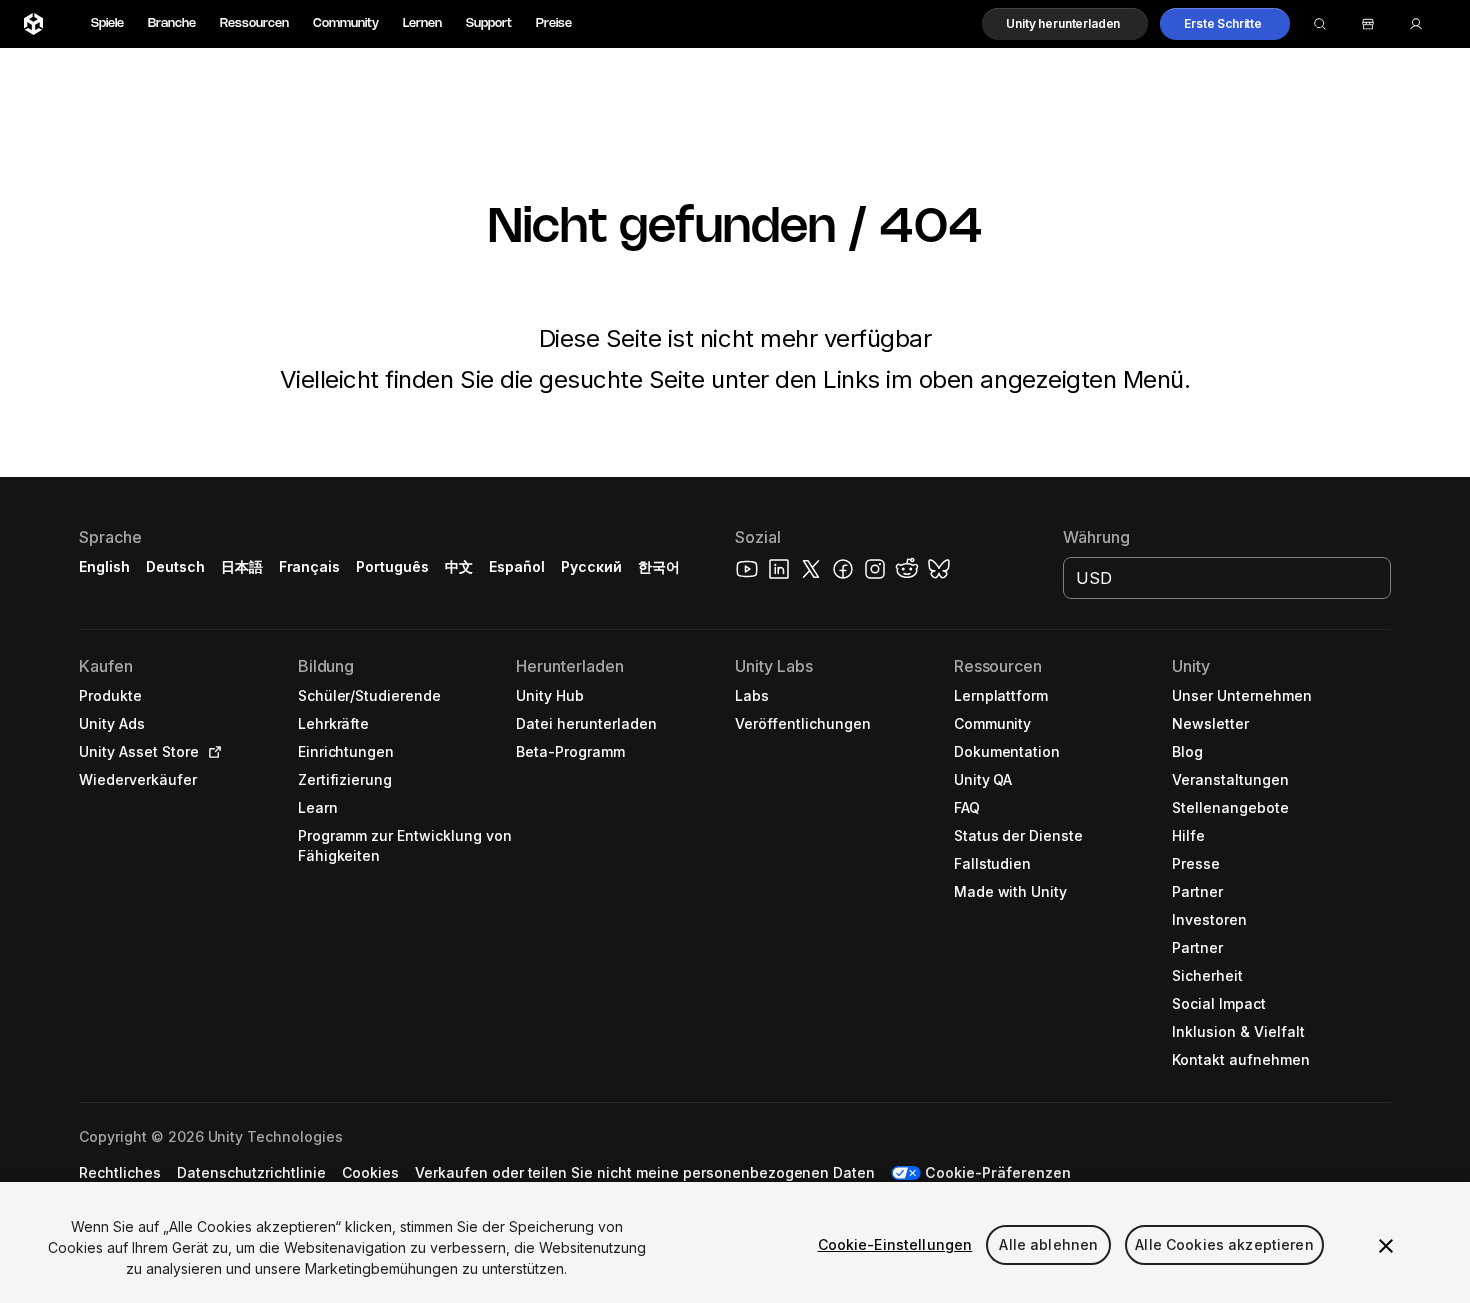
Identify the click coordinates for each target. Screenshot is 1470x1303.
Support (489, 23)
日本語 (242, 566)
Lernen (422, 23)
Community (346, 23)
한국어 (659, 566)
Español (517, 566)
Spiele (107, 23)
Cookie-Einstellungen (895, 1244)
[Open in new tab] (211, 752)
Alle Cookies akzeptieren (1224, 1244)
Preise (554, 23)
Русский (591, 566)
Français (310, 566)
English (104, 566)
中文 (459, 566)
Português (392, 566)
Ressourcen (254, 23)
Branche (172, 23)
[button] (1065, 24)
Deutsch (175, 566)
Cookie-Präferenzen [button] (998, 1172)
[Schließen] (1386, 1246)
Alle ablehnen (1048, 1244)
